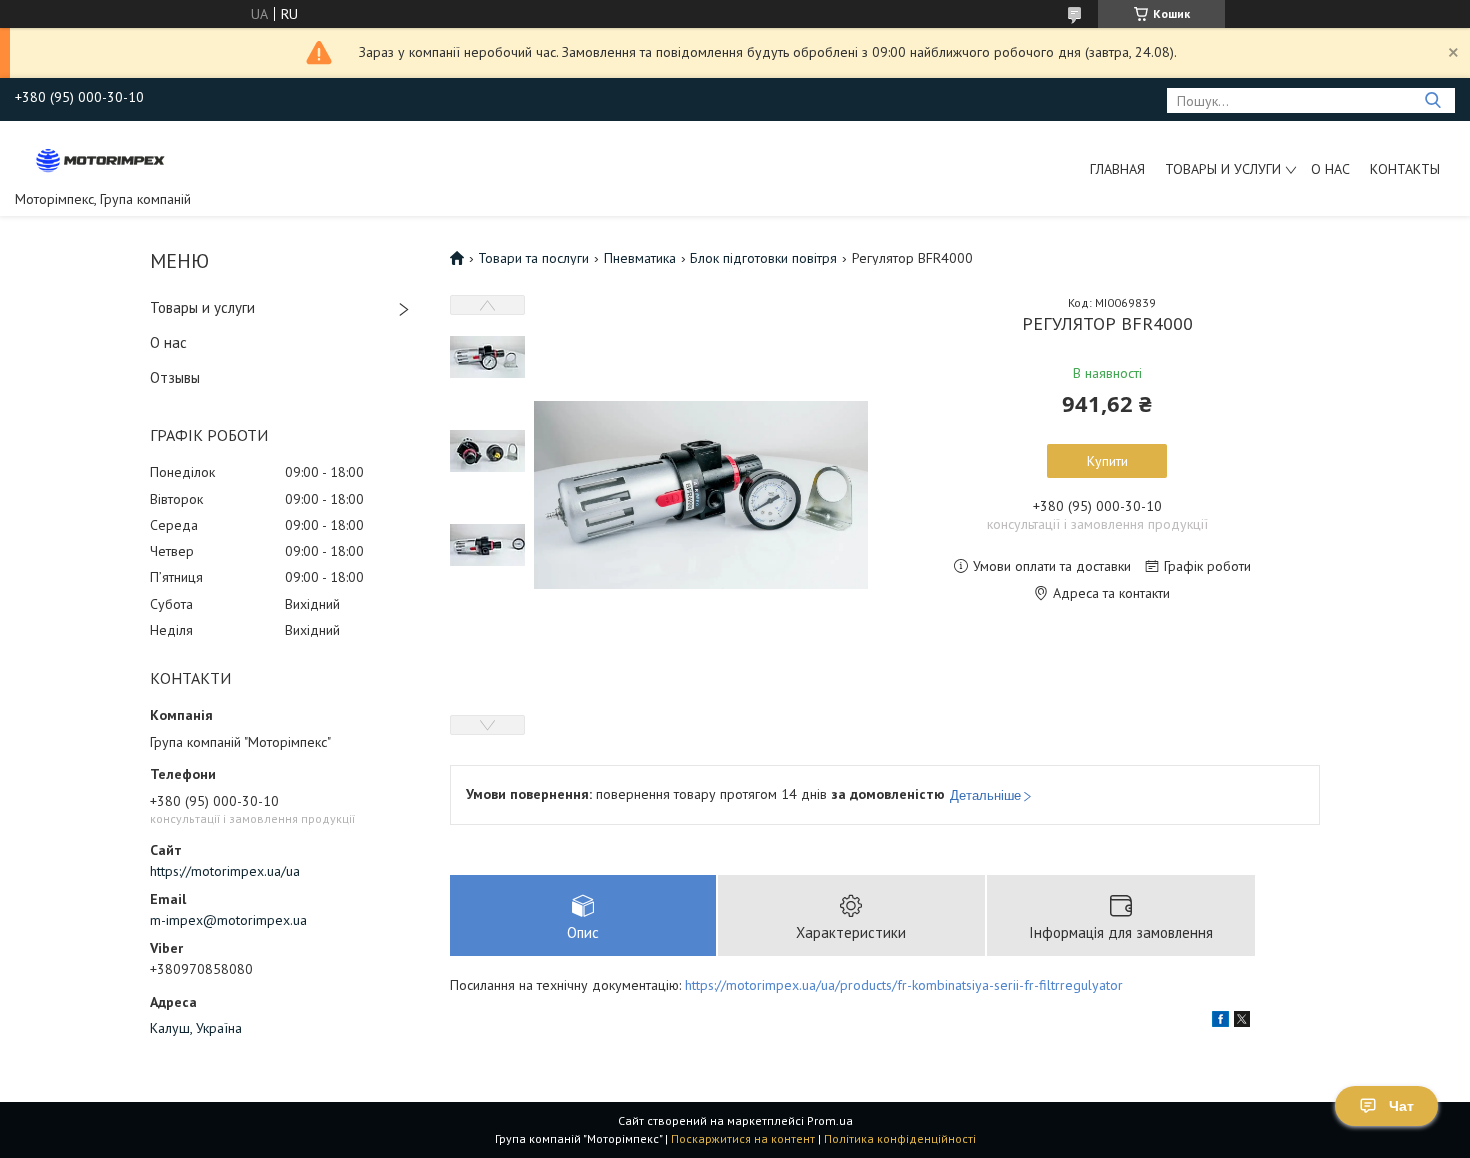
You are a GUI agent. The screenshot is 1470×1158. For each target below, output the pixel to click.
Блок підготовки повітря (763, 258)
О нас (1330, 169)
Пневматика (640, 258)
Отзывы (175, 377)
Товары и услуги (1223, 169)
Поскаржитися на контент (743, 1138)
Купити (1107, 461)
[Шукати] (1432, 100)
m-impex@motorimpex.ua (228, 920)
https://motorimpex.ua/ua (225, 871)
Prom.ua (830, 1120)
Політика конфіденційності (900, 1138)
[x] (1242, 1022)
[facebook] (1220, 1022)
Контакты (1405, 169)
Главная (1117, 169)
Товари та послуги (533, 258)
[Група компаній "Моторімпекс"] (100, 159)
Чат (1401, 1106)
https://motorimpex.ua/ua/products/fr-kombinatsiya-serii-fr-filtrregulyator (904, 985)
